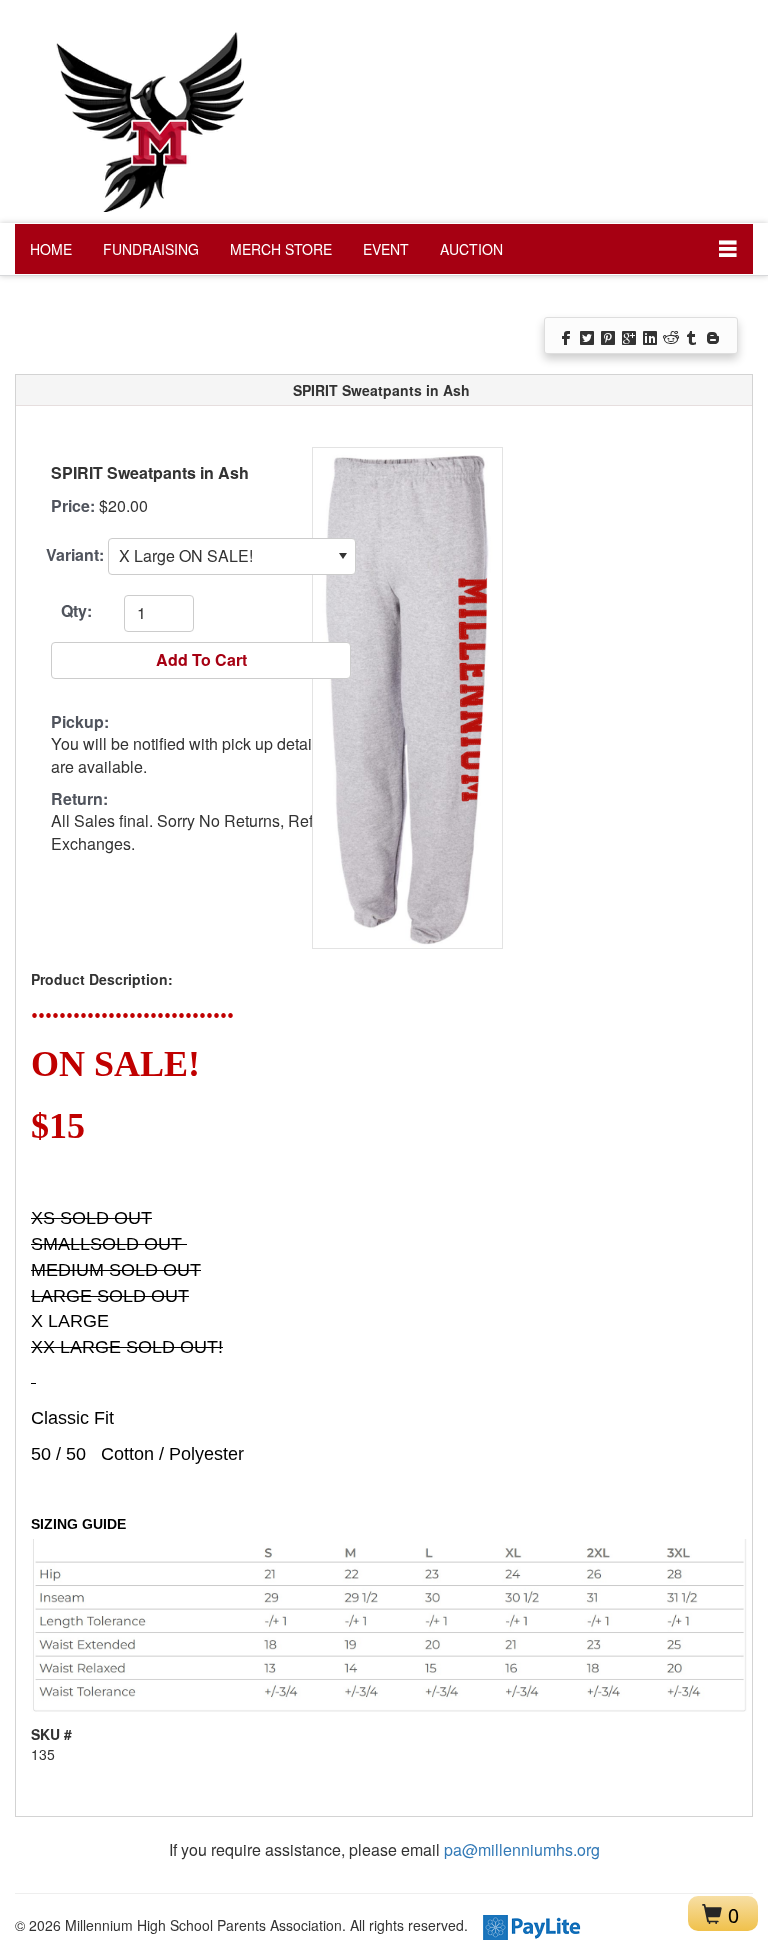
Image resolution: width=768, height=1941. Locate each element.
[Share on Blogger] (714, 336)
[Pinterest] (609, 336)
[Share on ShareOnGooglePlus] (630, 336)
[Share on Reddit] (672, 336)
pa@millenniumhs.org (522, 1849)
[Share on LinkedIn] (651, 336)
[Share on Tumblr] (693, 336)
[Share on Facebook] (567, 336)
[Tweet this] (588, 336)
